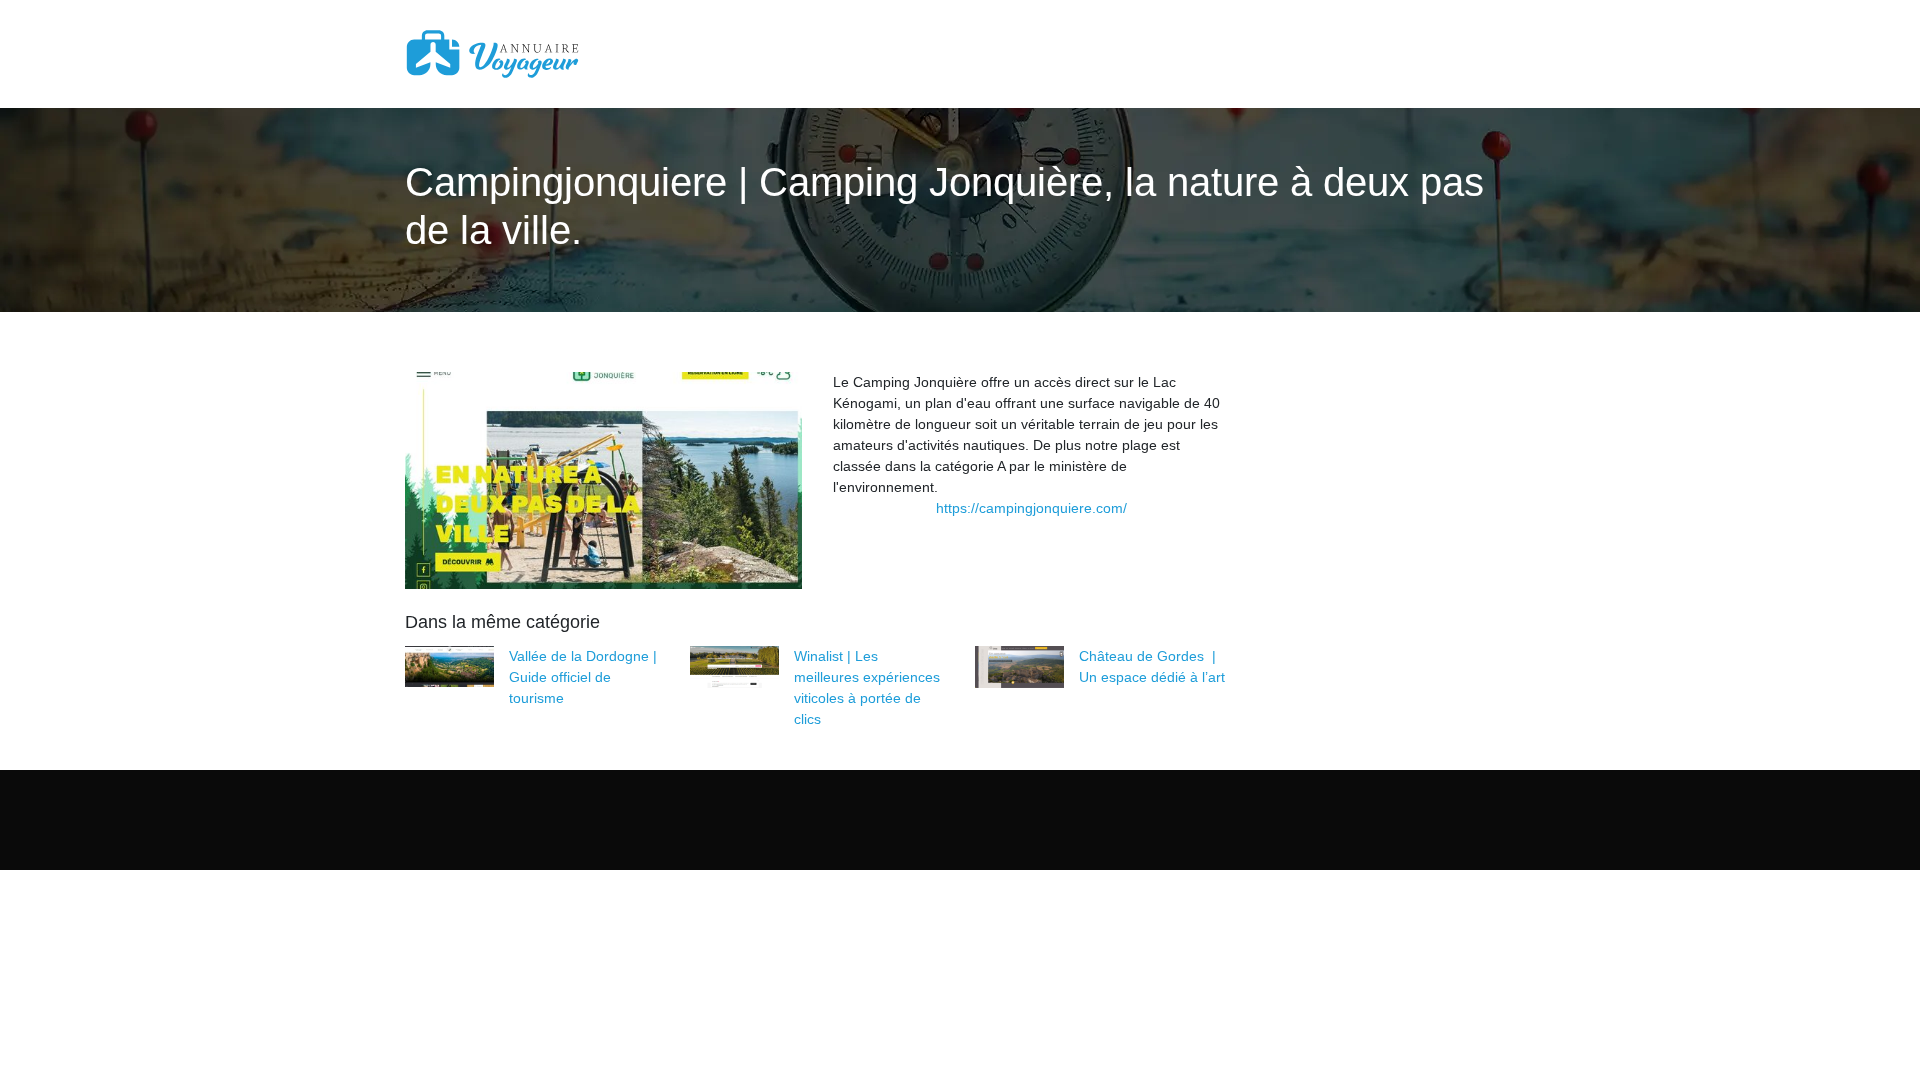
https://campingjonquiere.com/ (1031, 508)
